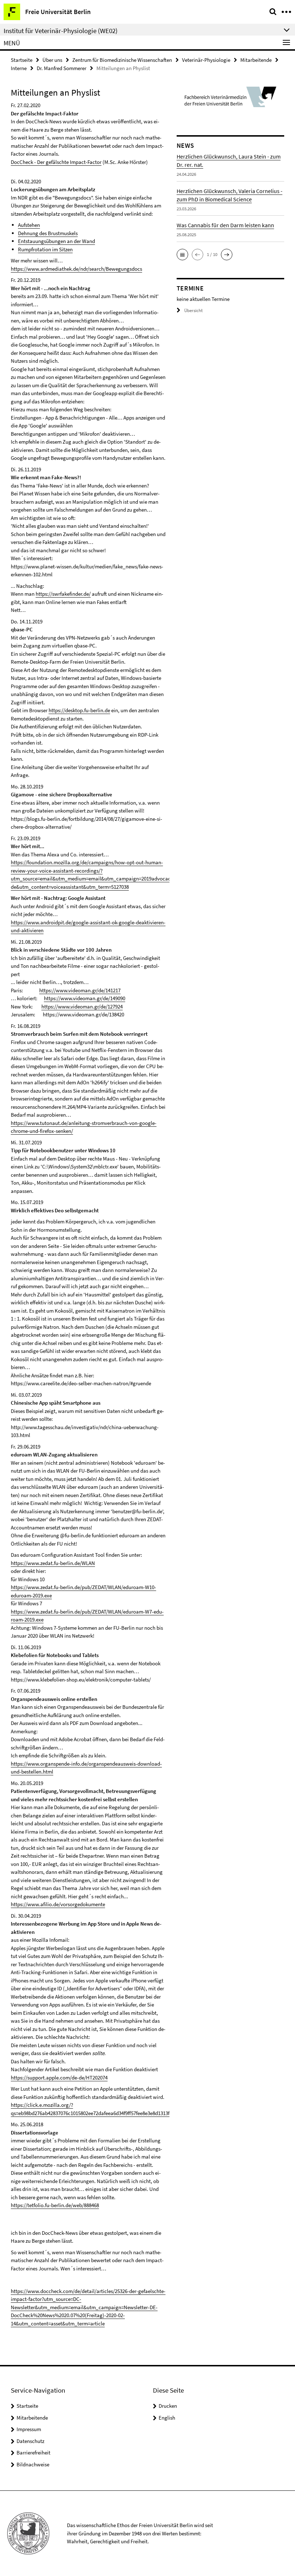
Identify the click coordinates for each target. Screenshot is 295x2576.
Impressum (29, 2429)
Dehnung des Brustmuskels (48, 233)
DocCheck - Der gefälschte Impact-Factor (56, 162)
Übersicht (193, 310)
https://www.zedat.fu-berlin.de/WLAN (53, 1563)
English (167, 2418)
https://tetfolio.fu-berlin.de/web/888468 (55, 2205)
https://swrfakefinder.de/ (63, 594)
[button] (182, 255)
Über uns (52, 60)
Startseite (22, 60)
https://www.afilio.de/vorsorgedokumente (58, 1904)
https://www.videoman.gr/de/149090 (85, 998)
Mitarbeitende (256, 60)
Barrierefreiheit (33, 2453)
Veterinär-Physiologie (206, 60)
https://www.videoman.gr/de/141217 (80, 990)
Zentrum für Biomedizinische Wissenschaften (122, 60)
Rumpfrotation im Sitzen (45, 249)
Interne (19, 68)
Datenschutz (30, 2441)
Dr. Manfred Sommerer (62, 68)
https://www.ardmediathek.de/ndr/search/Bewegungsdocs (76, 269)
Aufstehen (29, 225)
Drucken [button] (168, 2406)
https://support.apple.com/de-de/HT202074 (59, 2078)
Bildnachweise (33, 2464)
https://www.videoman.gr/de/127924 (82, 1006)
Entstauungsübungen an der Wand (56, 241)
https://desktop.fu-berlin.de (79, 710)
